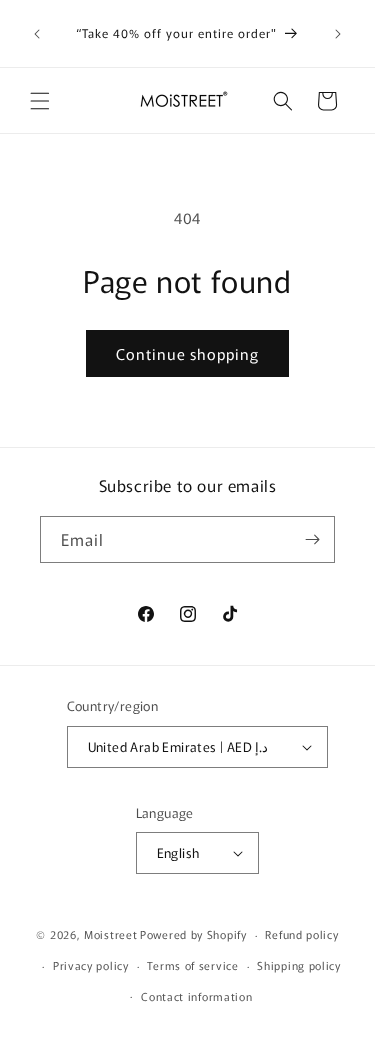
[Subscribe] (312, 539)
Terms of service (192, 965)
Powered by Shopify (193, 934)
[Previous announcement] (37, 34)
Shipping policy (299, 965)
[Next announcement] (338, 34)
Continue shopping (187, 353)
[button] (40, 101)
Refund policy (301, 934)
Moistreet (110, 934)
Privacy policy (91, 965)
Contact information (196, 996)
